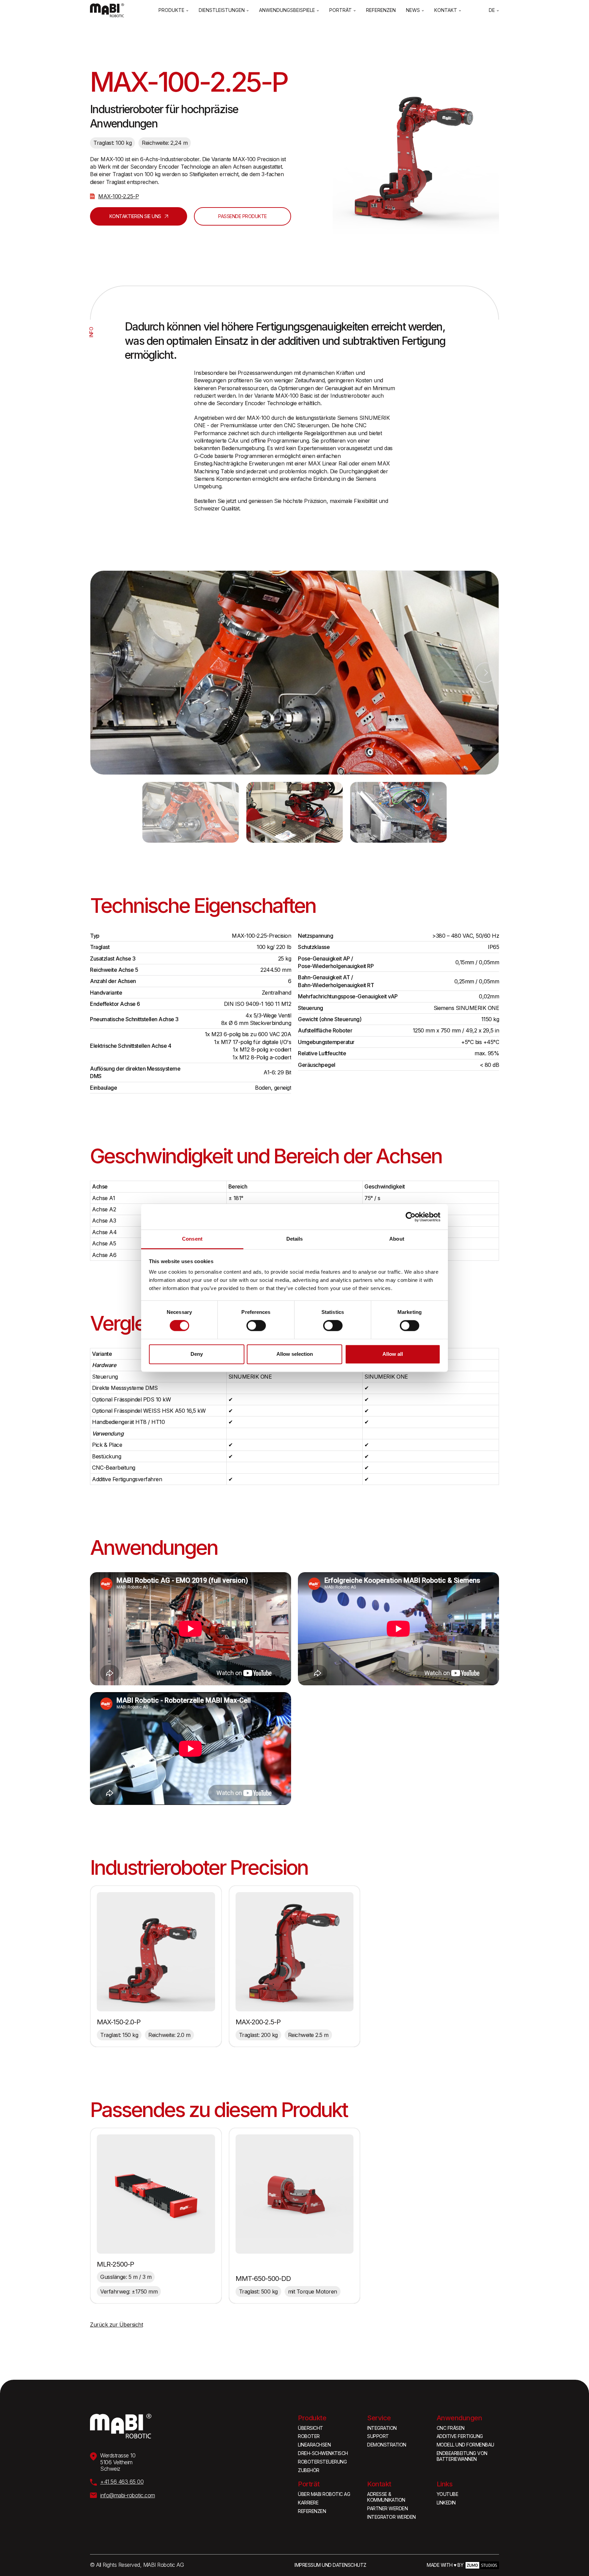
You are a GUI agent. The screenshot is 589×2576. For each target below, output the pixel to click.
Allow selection (295, 1354)
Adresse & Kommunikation (386, 2497)
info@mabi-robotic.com (128, 2495)
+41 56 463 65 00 (122, 2482)
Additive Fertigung (460, 2436)
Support (378, 2436)
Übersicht (311, 2428)
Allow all (393, 1354)
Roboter (309, 2436)
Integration (382, 2428)
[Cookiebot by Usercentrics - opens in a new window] (411, 1217)
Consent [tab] (192, 1239)
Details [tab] (295, 1239)
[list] (294, 673)
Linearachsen (314, 2445)
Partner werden (387, 2509)
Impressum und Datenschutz (330, 2565)
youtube (448, 2494)
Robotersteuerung (322, 2462)
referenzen (312, 2511)
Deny (197, 1354)
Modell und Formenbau (465, 2445)
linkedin (446, 2503)
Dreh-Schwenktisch (323, 2453)
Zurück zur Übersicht (116, 2325)
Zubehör (309, 2470)
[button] (173, 10)
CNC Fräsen (451, 2428)
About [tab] (397, 1239)
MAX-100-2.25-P (118, 196)
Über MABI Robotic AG (324, 2494)
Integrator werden (391, 2517)
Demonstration (387, 2445)
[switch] (256, 1326)
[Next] (485, 673)
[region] (191, 1012)
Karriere (308, 2503)
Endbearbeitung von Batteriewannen (462, 2456)
